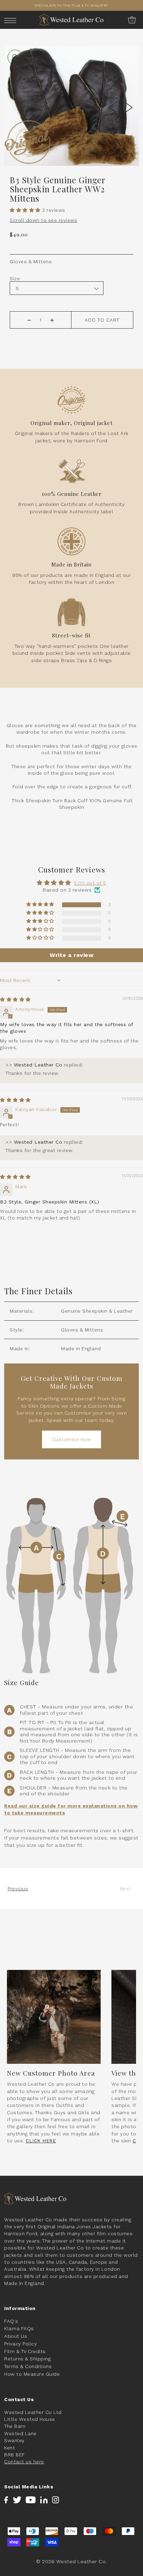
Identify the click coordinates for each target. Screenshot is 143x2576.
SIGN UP (106, 1305)
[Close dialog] (134, 1242)
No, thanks (105, 1326)
